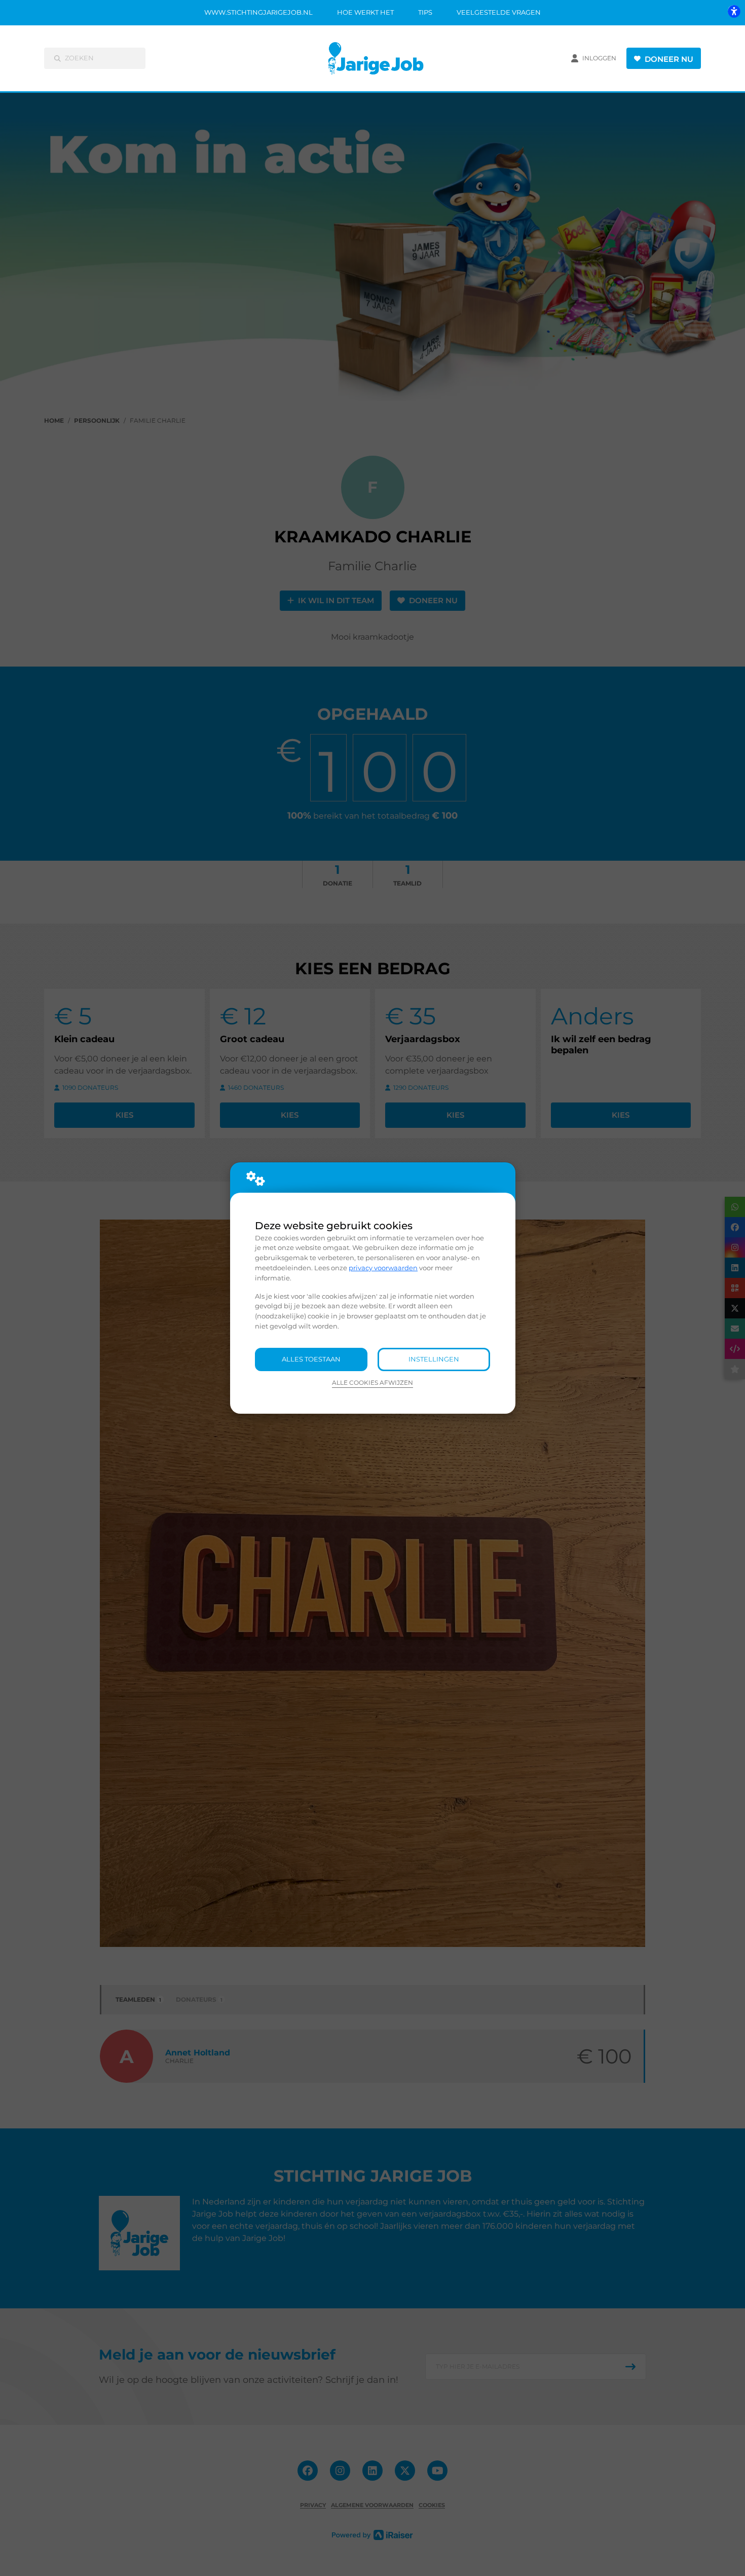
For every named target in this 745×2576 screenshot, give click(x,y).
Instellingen (434, 1359)
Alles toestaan (311, 1359)
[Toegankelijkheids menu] (734, 11)
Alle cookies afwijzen (372, 1383)
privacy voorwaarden (383, 1268)
